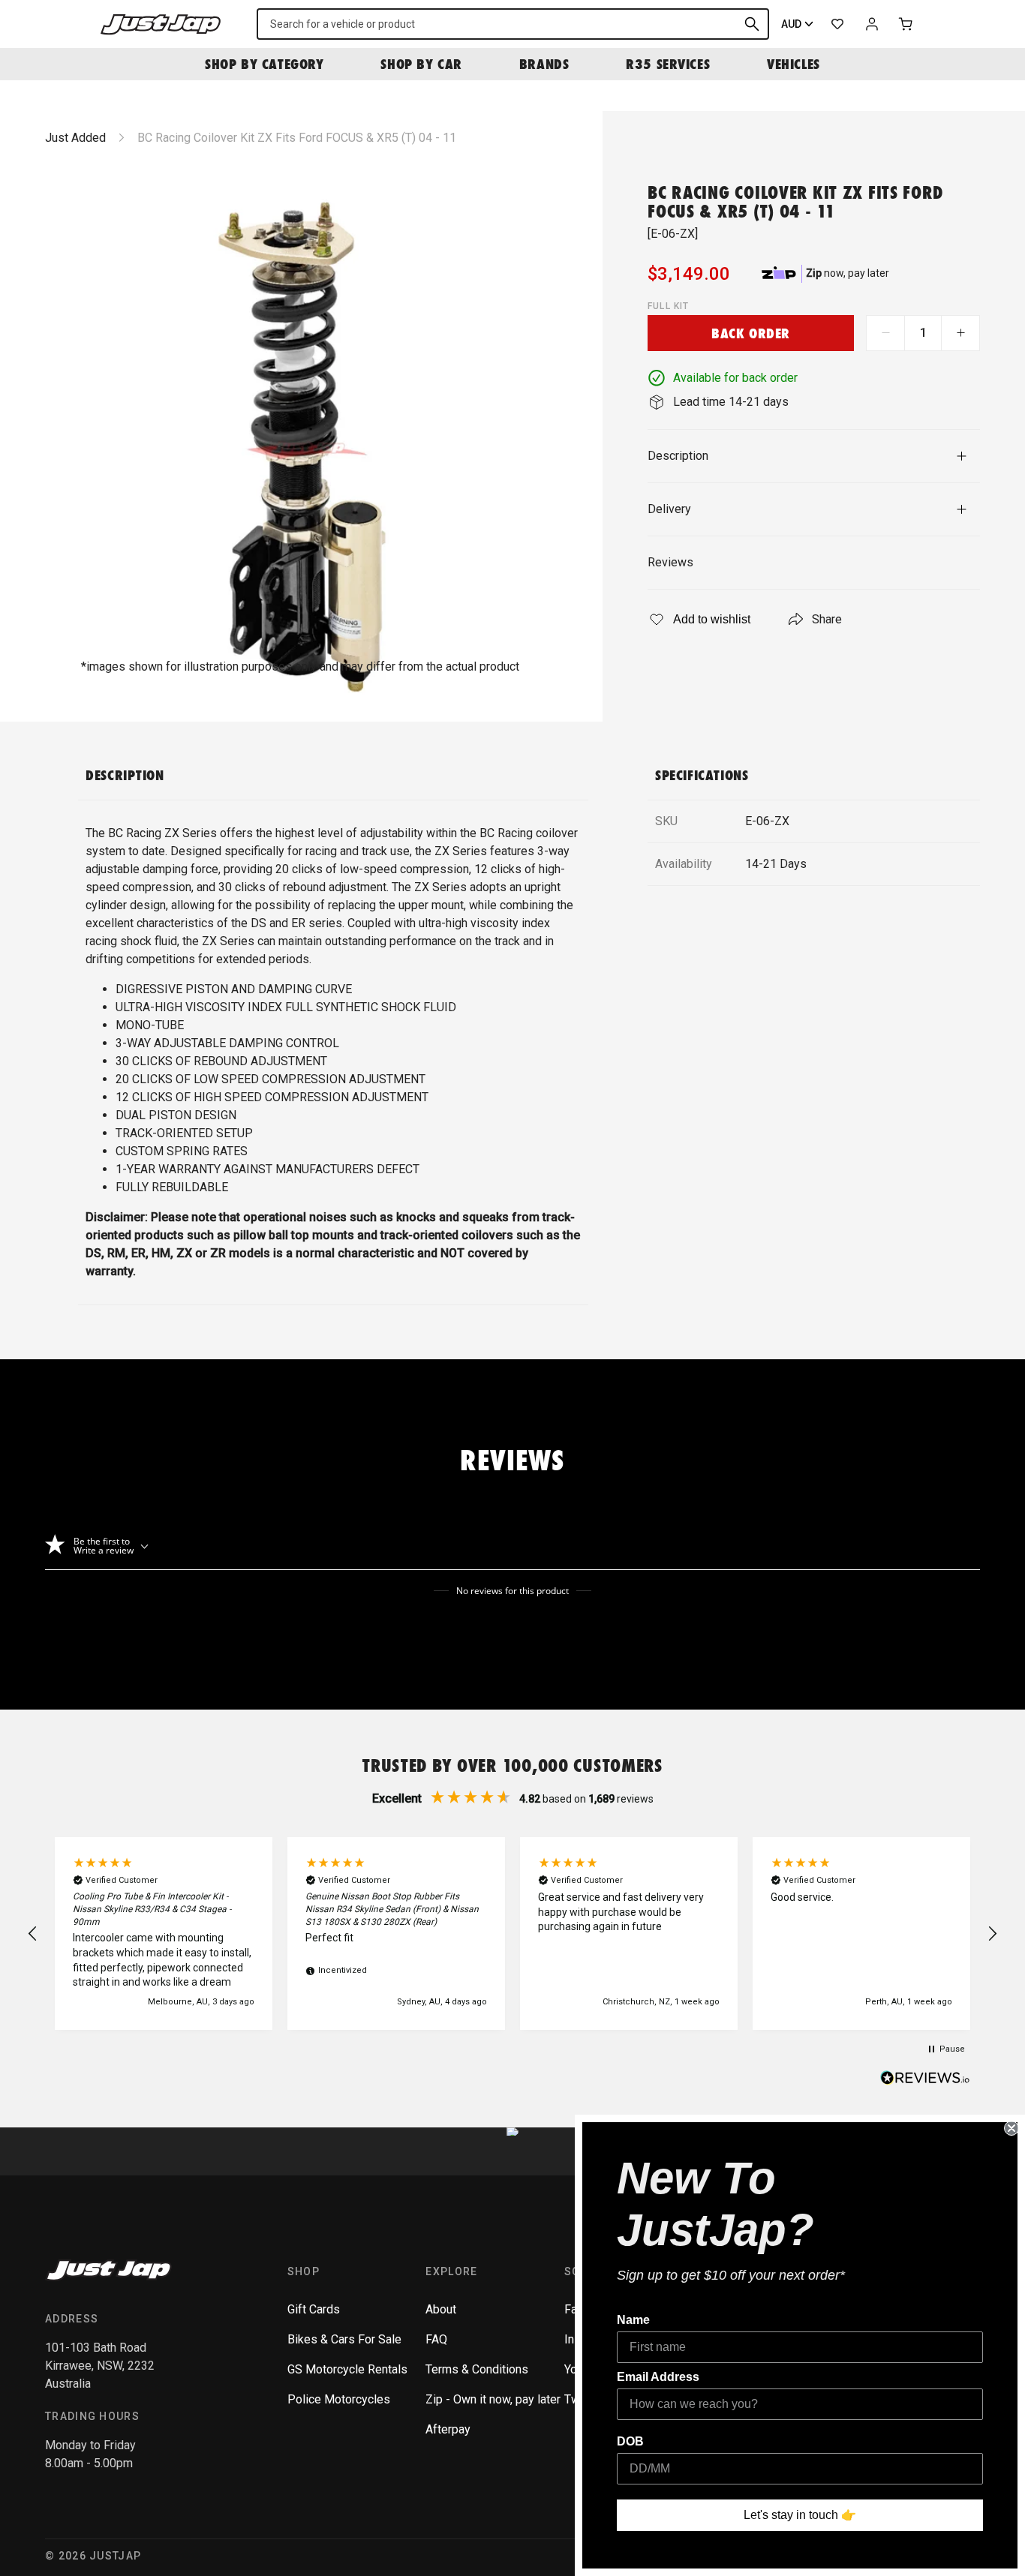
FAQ (436, 2339)
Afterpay (448, 2429)
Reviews (670, 562)
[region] (512, 1934)
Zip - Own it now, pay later (493, 2399)
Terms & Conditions (477, 2369)
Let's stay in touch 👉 (800, 2515)
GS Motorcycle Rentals (347, 2369)
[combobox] (513, 24)
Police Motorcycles (339, 2399)
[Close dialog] (1011, 2128)
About (441, 2309)
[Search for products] (752, 24)
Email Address (658, 2377)
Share (827, 619)
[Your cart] (906, 24)
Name (633, 2320)
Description (678, 456)
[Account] (872, 24)
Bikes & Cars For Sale (344, 2339)
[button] (33, 1934)
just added (75, 138)
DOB (630, 2441)
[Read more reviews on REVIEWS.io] (925, 2079)
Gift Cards (314, 2309)
